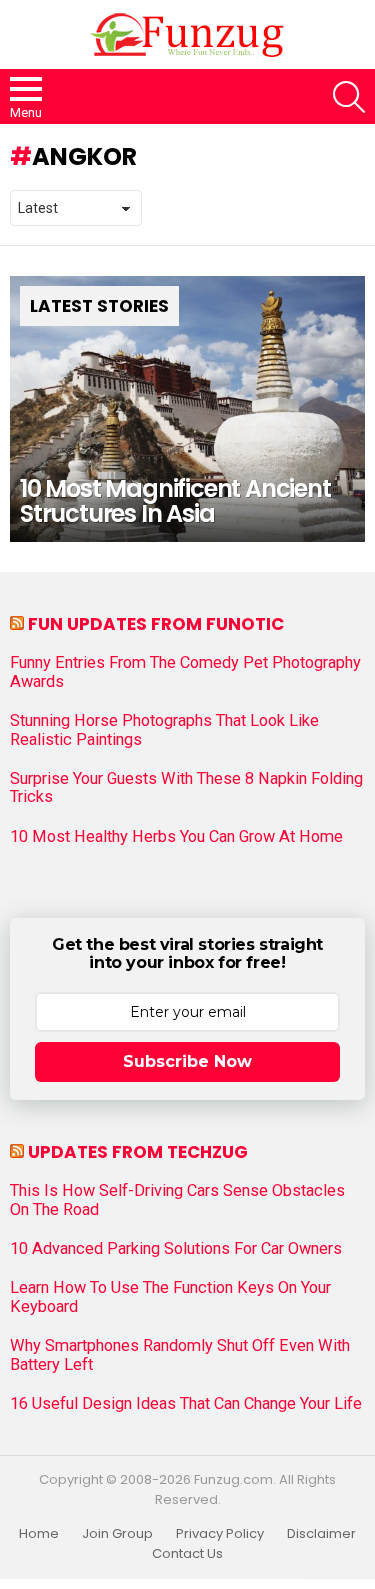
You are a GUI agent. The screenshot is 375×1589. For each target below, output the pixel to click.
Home (39, 1534)
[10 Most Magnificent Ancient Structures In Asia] (187, 409)
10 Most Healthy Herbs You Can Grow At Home (176, 837)
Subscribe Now (187, 1061)
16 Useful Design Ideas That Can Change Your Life (186, 1404)
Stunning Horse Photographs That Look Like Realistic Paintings (164, 730)
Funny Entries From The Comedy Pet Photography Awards (185, 672)
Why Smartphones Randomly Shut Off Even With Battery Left (180, 1355)
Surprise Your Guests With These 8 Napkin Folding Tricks (186, 788)
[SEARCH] (349, 97)
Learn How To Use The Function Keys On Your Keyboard (170, 1297)
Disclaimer (321, 1534)
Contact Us (187, 1554)
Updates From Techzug (138, 1152)
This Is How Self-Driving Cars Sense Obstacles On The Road (177, 1200)
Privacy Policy (220, 1534)
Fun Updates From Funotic (156, 624)
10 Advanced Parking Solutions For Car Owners (176, 1249)
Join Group (117, 1534)
